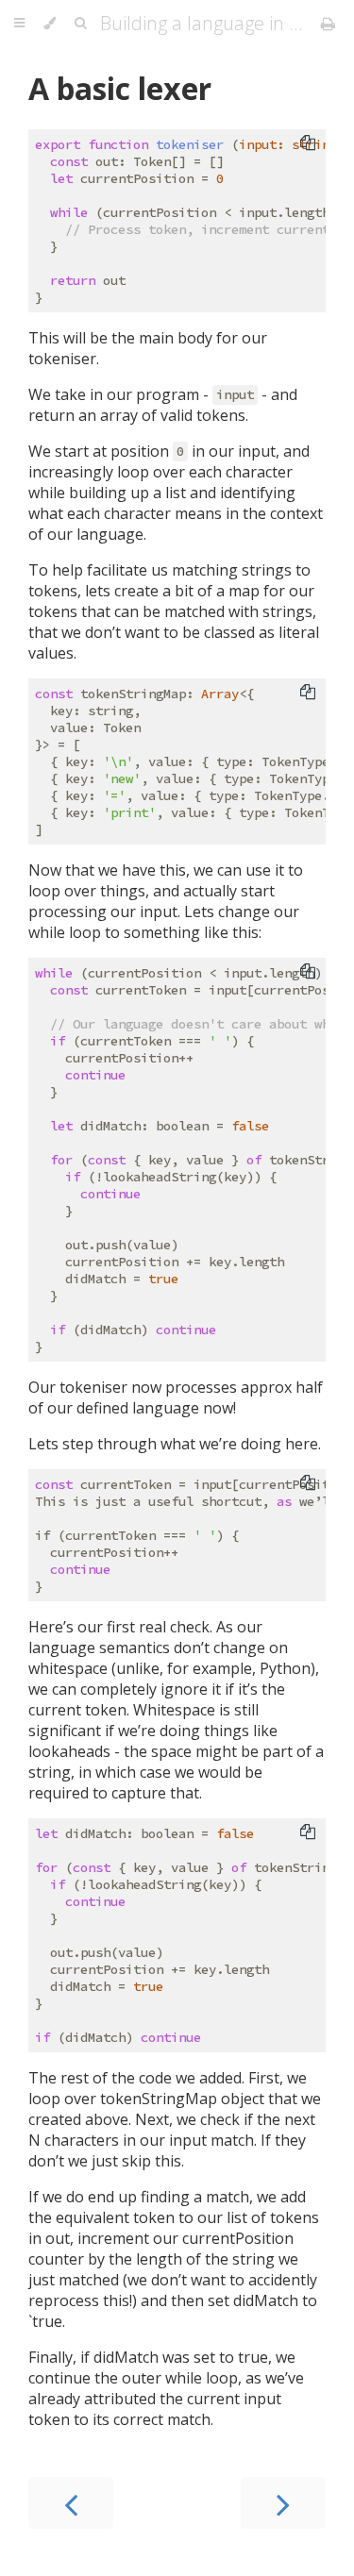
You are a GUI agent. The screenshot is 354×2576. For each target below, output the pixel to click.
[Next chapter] (283, 2503)
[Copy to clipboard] (308, 142)
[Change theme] (50, 24)
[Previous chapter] (71, 2503)
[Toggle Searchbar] (80, 24)
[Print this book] (328, 24)
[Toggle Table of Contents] (19, 24)
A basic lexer (120, 88)
